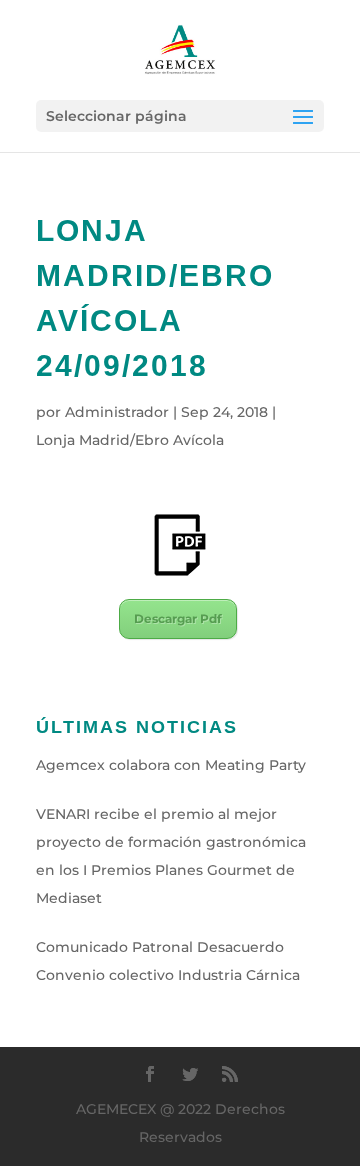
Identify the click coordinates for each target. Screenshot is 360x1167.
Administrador (117, 412)
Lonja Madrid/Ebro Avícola (130, 440)
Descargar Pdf (178, 618)
